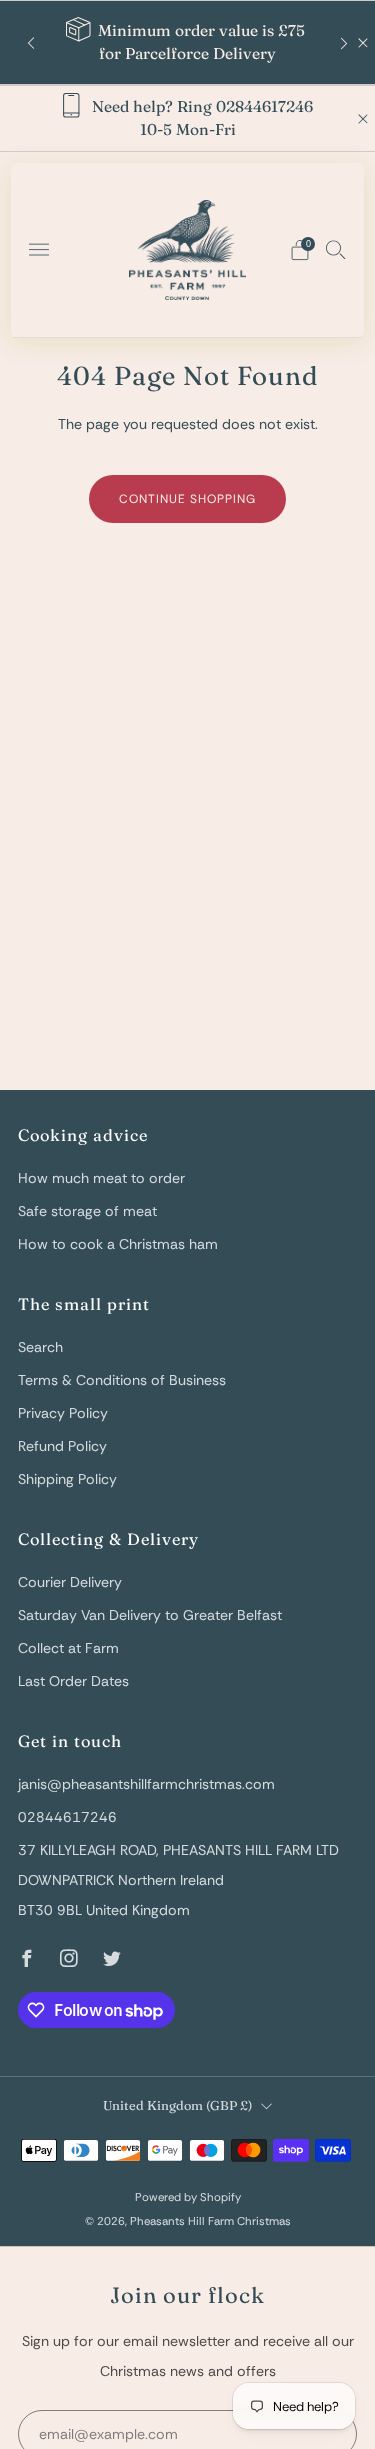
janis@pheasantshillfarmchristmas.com (146, 1784)
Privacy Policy (63, 1413)
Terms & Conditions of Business (122, 1380)
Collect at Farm (68, 1648)
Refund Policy (62, 1446)
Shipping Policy (67, 1479)
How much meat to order (101, 1178)
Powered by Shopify (188, 2197)
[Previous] (31, 42)
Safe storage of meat (87, 1211)
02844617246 (67, 1817)
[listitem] (187, 42)
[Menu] (39, 250)
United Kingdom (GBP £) (177, 2105)
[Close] (363, 43)
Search (40, 1347)
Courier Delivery (70, 1582)
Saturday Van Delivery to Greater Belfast (150, 1615)
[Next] (344, 42)
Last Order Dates (73, 1681)
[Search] (336, 249)
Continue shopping (187, 499)
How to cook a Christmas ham (118, 1244)
